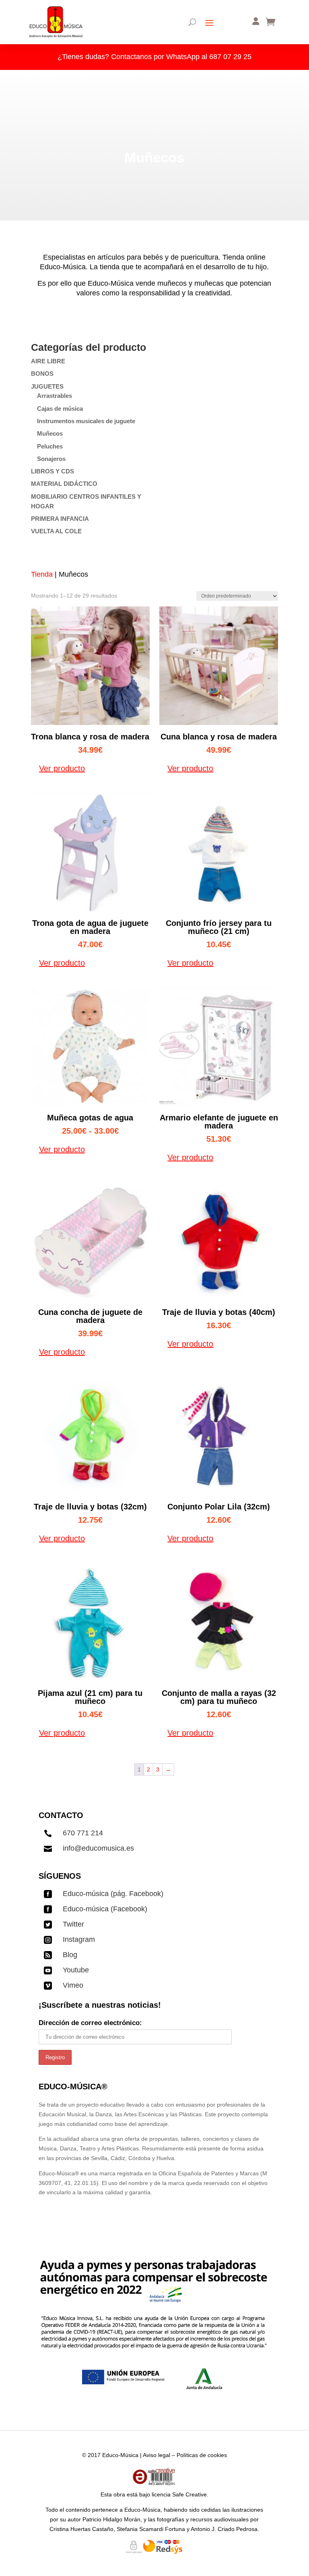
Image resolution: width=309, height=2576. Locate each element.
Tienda (42, 574)
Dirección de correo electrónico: (90, 2023)
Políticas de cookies (202, 2455)
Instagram (79, 1939)
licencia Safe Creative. (180, 2494)
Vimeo (73, 1985)
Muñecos (50, 433)
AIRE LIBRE (48, 361)
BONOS (42, 374)
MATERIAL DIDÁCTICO (64, 484)
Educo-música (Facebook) (105, 1909)
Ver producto (62, 768)
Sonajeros (51, 459)
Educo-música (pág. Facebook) (113, 1894)
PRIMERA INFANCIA (60, 519)
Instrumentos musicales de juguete (86, 421)
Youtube (76, 1970)
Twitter (73, 1924)
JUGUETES (47, 386)
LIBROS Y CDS (53, 471)
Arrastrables (55, 396)
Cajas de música (60, 409)
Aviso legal (157, 2455)
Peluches (50, 446)
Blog (70, 1955)
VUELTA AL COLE (56, 531)
